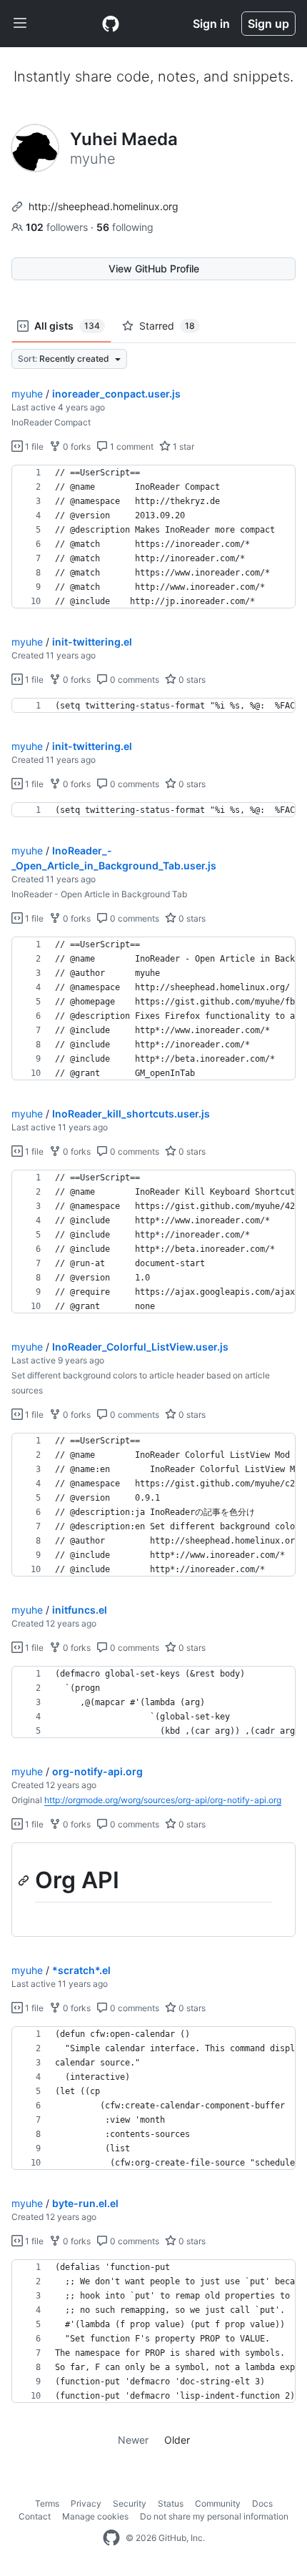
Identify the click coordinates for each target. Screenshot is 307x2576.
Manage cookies (95, 2516)
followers (58, 227)
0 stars (191, 680)
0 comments (134, 680)
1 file (33, 446)
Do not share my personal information (214, 2516)
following (125, 227)
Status (171, 2503)
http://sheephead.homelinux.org (104, 206)
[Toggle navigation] (20, 24)
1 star (182, 446)
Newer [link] (133, 2440)
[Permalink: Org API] (25, 1880)
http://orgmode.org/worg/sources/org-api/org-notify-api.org (163, 1800)
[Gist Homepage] (111, 24)
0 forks (76, 446)
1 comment (131, 446)
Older (177, 2440)
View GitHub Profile (154, 268)
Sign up (268, 24)
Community (218, 2503)
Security (130, 2503)
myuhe (27, 394)
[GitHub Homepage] (111, 2538)
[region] (153, 537)
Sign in (211, 24)
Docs (262, 2503)
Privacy (86, 2503)
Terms (47, 2503)
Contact (35, 2516)
